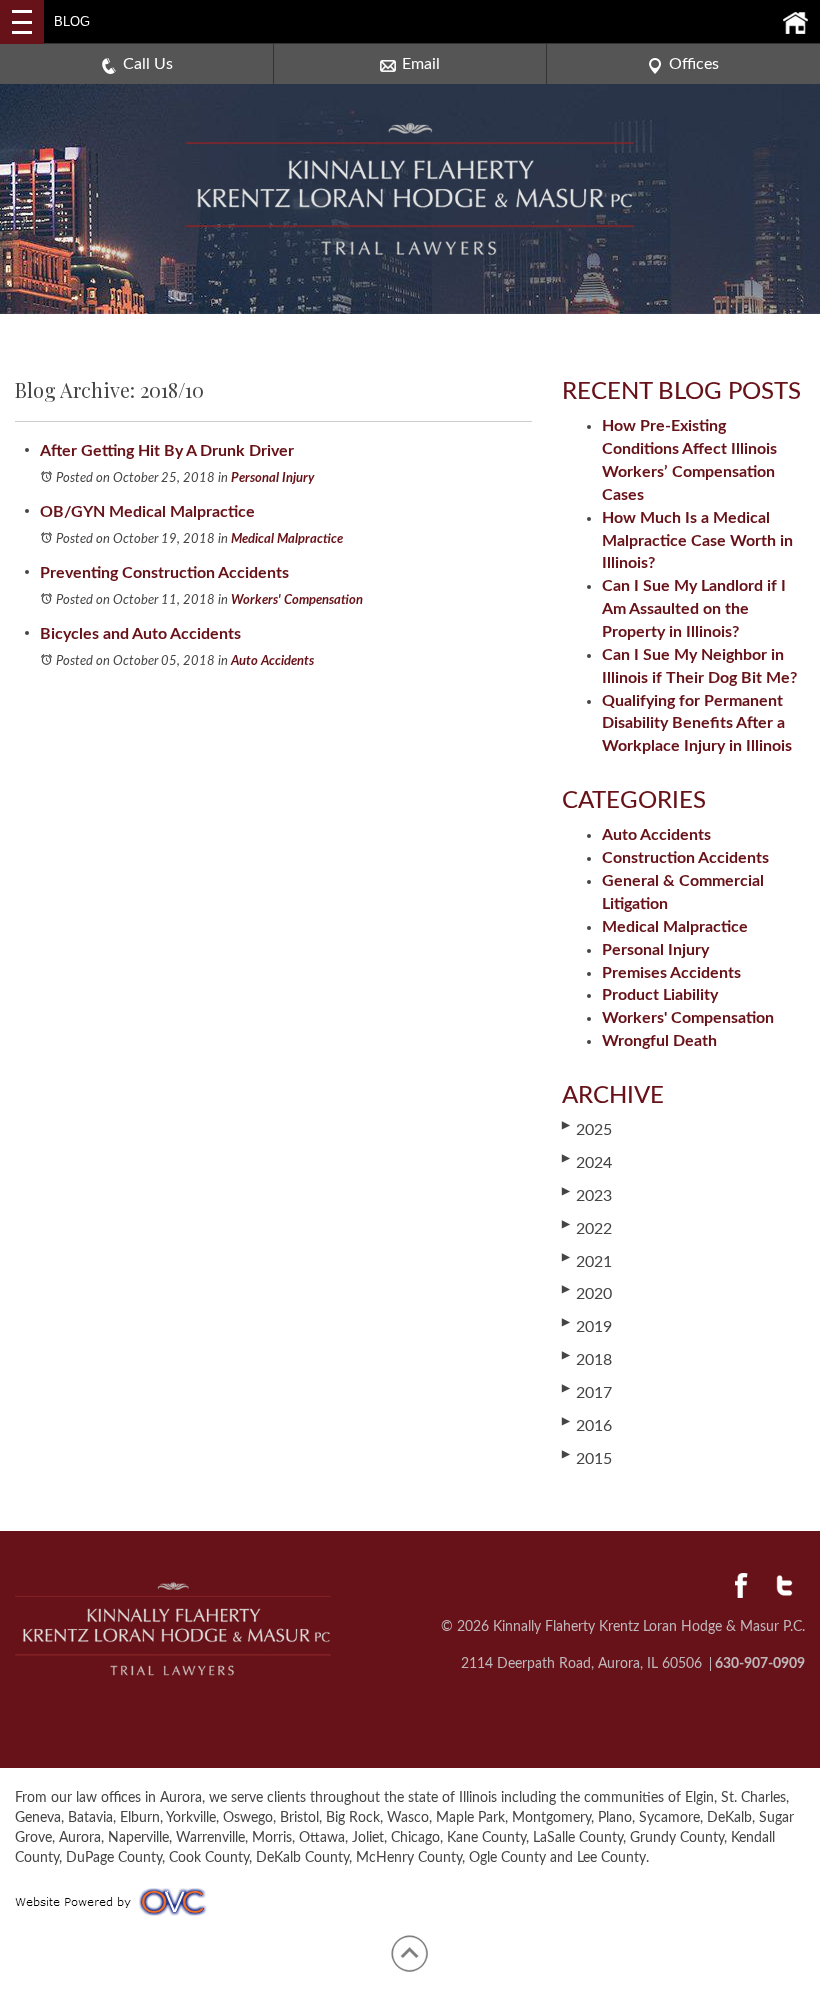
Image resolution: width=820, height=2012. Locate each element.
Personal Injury (272, 478)
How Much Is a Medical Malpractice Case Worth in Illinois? (697, 541)
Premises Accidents (671, 973)
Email (421, 64)
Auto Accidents (272, 661)
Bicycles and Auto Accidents (140, 634)
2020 (587, 1293)
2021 (587, 1261)
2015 (587, 1458)
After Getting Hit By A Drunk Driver (167, 451)
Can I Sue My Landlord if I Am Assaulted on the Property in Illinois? (694, 609)
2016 (587, 1425)
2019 (587, 1326)
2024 (587, 1162)
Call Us (148, 64)
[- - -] (22, 22)
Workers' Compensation (297, 600)
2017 (587, 1392)
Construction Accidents (685, 858)
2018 (587, 1359)
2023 (587, 1195)
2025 (587, 1129)
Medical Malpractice (287, 539)
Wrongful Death (659, 1041)
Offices (694, 64)
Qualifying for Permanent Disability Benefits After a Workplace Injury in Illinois (697, 724)
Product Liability (660, 995)
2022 (587, 1228)
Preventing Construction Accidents (164, 573)
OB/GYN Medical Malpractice (147, 512)
